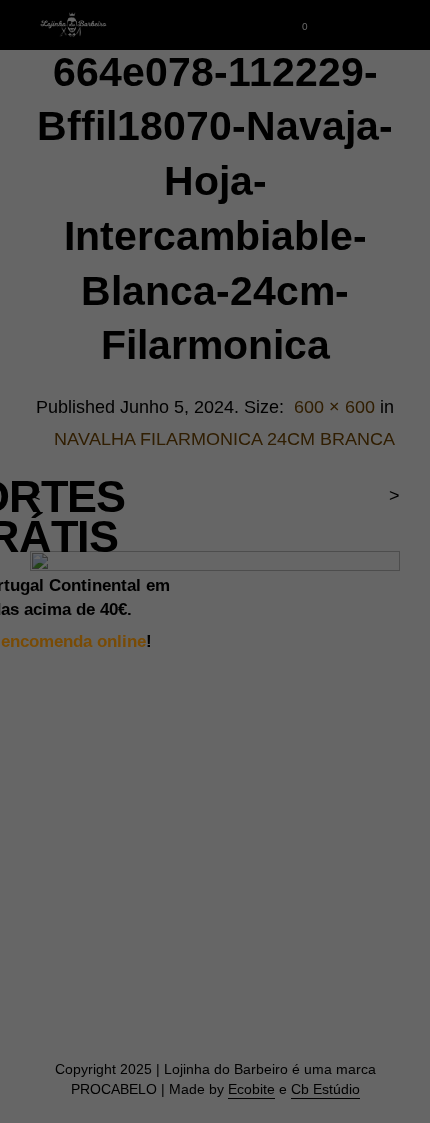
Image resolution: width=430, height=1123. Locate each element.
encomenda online (73, 641)
